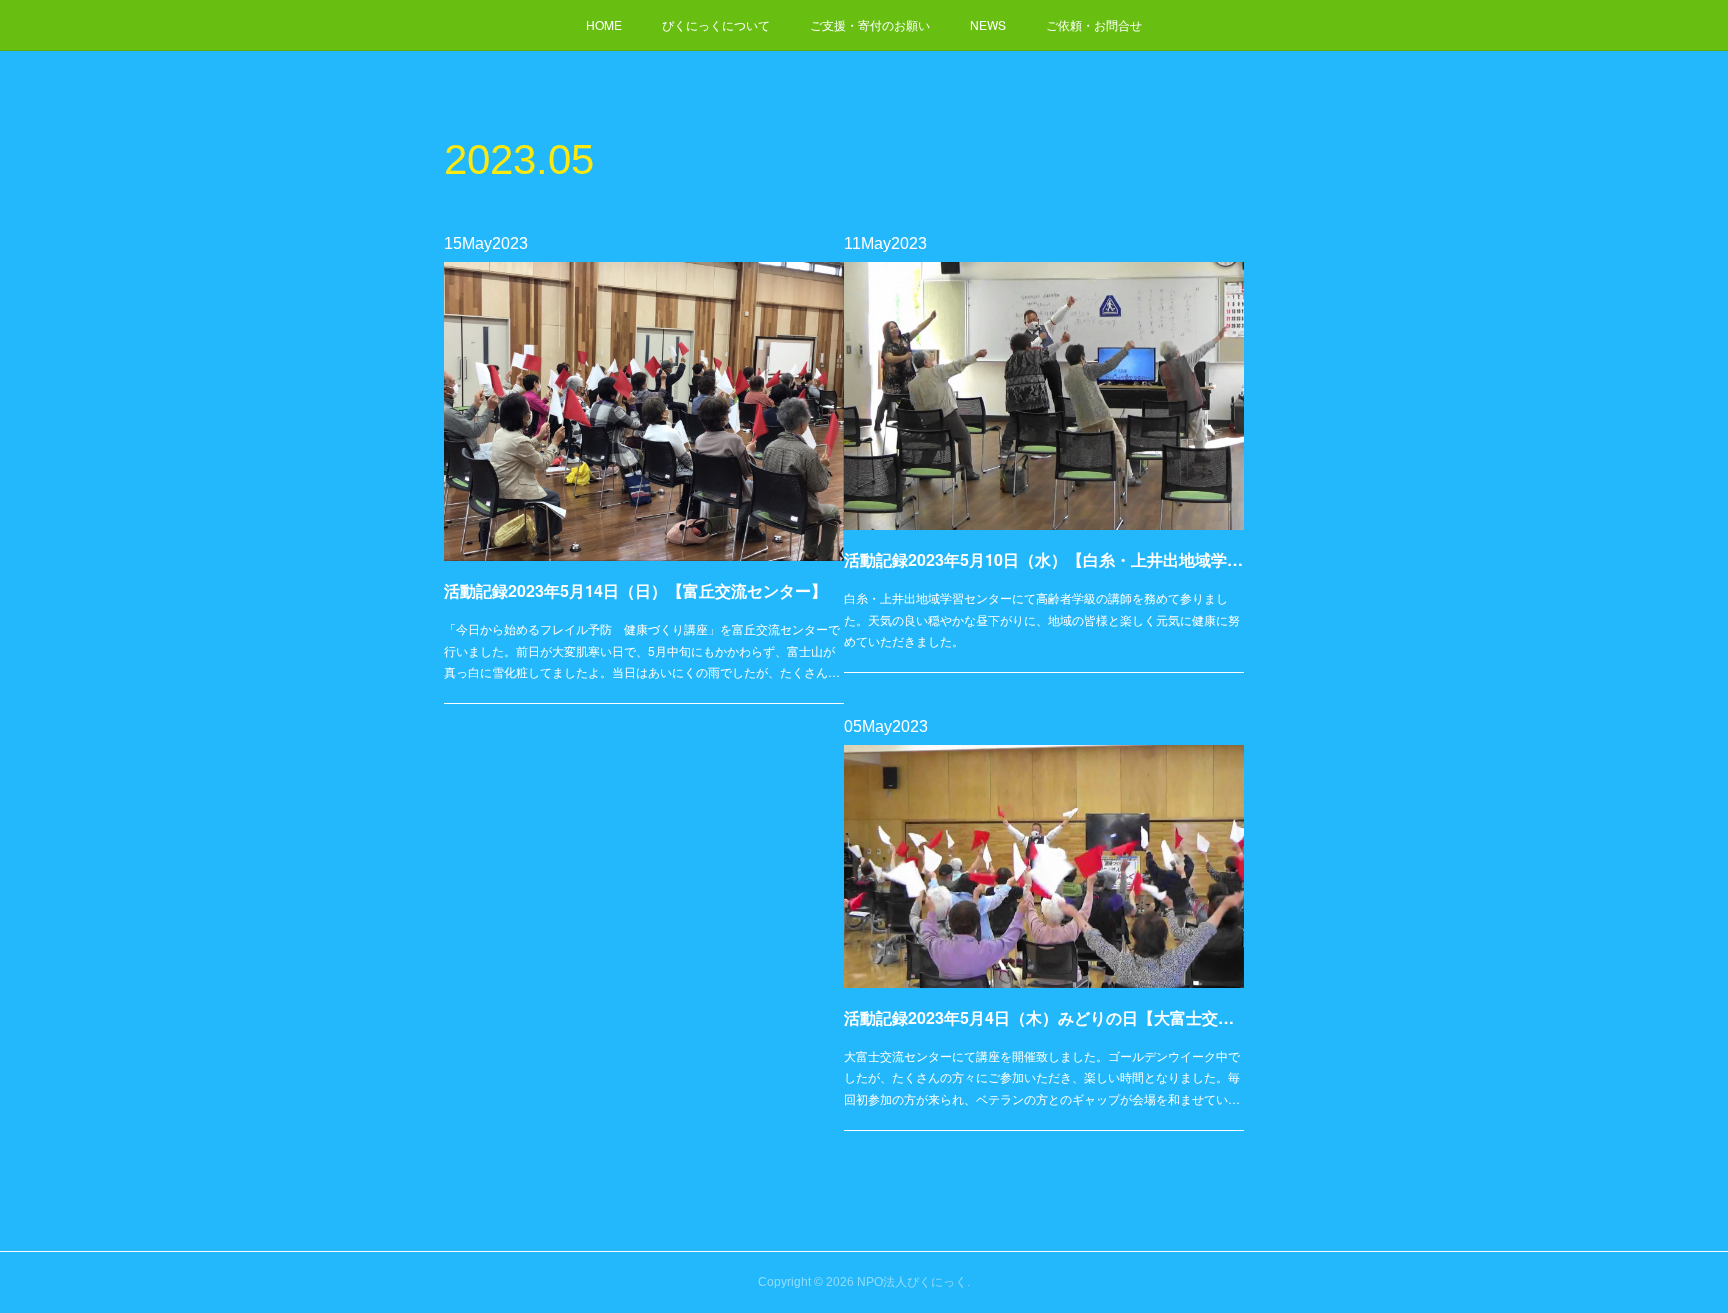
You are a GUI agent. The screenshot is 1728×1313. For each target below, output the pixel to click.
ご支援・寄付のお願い (870, 24)
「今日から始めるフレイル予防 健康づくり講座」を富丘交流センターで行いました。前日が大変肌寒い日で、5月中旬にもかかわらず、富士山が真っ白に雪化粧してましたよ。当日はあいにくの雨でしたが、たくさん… (642, 650)
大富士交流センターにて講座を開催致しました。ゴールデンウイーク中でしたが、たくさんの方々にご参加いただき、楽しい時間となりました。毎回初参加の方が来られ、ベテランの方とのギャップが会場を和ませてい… (1042, 1077)
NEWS (988, 24)
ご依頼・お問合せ (1094, 24)
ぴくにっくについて (716, 24)
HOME (604, 24)
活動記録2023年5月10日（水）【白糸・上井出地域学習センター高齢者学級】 (1044, 559)
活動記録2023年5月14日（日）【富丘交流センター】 (635, 590)
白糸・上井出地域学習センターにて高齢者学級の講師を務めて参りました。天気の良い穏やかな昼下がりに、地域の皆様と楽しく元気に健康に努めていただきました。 (1042, 619)
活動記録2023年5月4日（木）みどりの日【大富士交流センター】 (1044, 1017)
